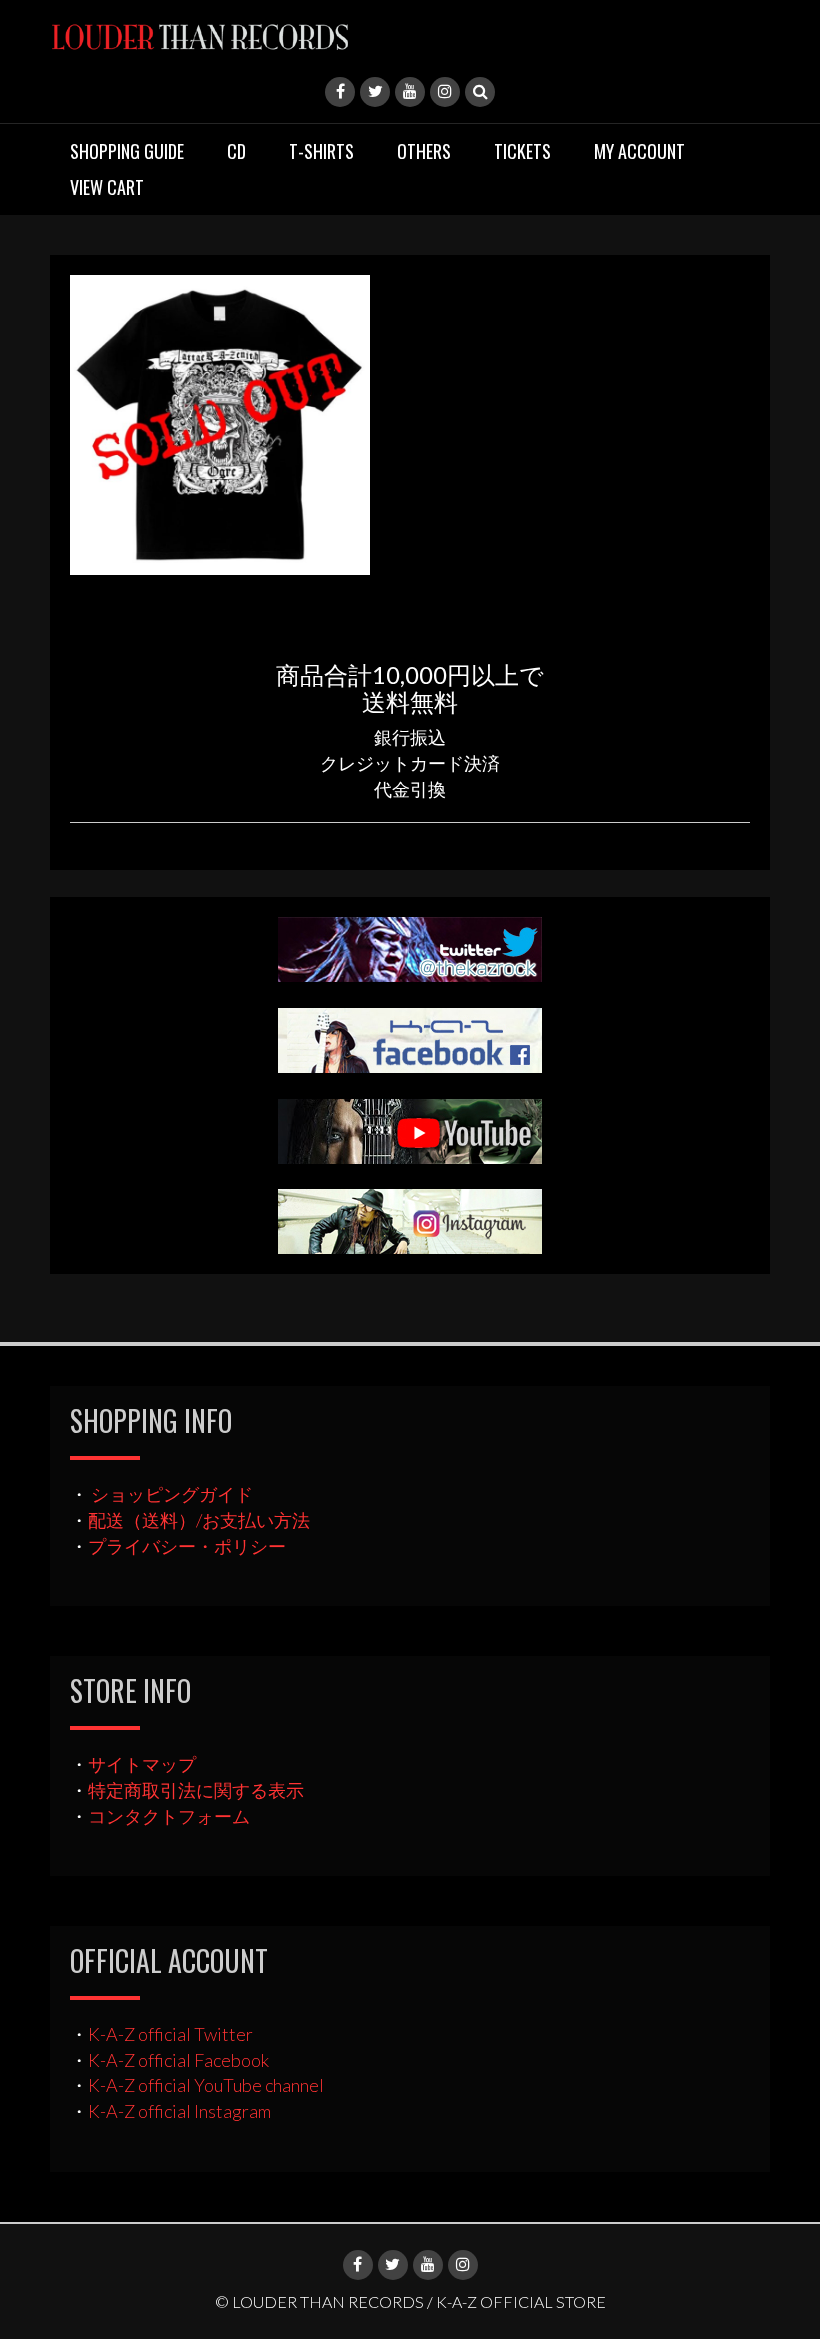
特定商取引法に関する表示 (196, 1790)
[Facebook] (340, 92)
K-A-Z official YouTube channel (206, 2085)
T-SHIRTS (321, 151)
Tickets (522, 151)
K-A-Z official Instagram (179, 2111)
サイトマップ (142, 1764)
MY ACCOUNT (639, 151)
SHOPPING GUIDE (127, 151)
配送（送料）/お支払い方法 (199, 1520)
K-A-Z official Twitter (170, 2034)
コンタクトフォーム (169, 1816)
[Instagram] (445, 92)
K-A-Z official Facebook (178, 2060)
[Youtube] (410, 92)
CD (236, 151)
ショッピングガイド (172, 1494)
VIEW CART (107, 187)
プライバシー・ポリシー (187, 1546)
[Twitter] (375, 92)
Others (424, 151)
